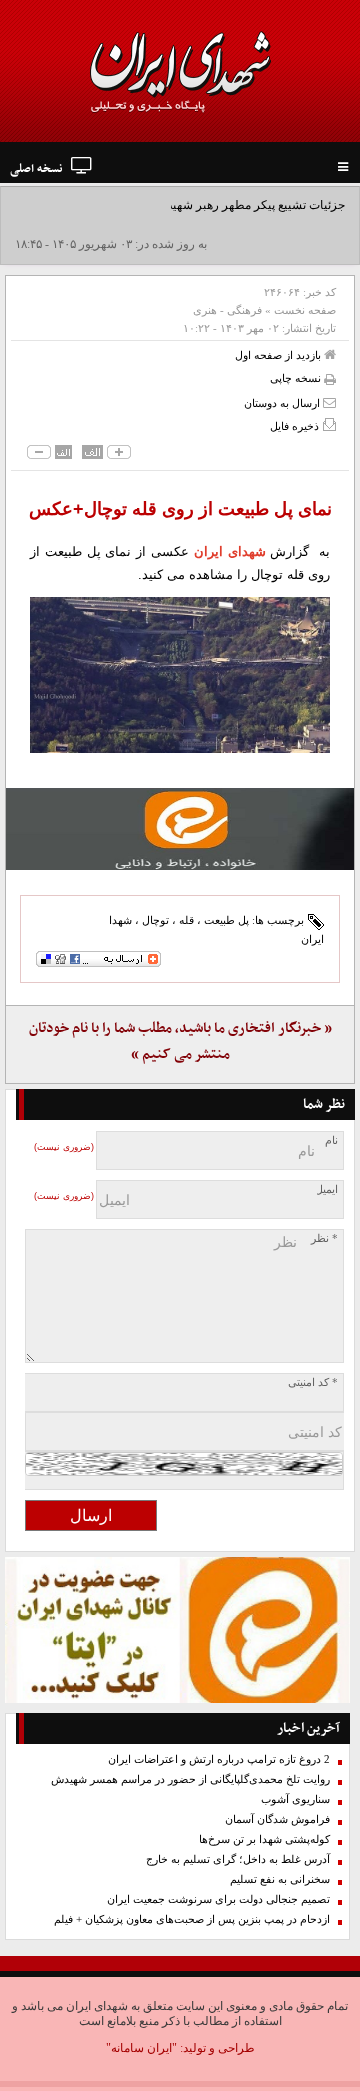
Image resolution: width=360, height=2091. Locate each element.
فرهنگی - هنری (227, 310)
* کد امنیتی (313, 1382)
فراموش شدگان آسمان (277, 1819)
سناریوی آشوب (295, 1799)
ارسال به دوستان (283, 403)
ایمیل (326, 1189)
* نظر (324, 1238)
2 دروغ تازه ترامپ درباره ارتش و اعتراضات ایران (219, 1759)
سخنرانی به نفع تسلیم (280, 1879)
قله (186, 920)
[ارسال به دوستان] (329, 402)
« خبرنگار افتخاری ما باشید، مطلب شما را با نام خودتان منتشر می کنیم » (180, 1041)
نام (331, 1140)
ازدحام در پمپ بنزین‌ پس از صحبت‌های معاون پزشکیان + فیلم (192, 1919)
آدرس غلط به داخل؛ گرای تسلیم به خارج (238, 1859)
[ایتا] (180, 829)
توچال (155, 920)
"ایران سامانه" (141, 2048)
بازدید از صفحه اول (279, 355)
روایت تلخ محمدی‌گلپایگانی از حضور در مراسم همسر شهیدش (190, 1779)
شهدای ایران (230, 551)
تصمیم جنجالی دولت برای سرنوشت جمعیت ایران (218, 1899)
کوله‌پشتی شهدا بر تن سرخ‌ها (264, 1839)
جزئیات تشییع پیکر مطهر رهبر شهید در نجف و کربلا (218, 205)
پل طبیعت (226, 920)
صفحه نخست (305, 310)
